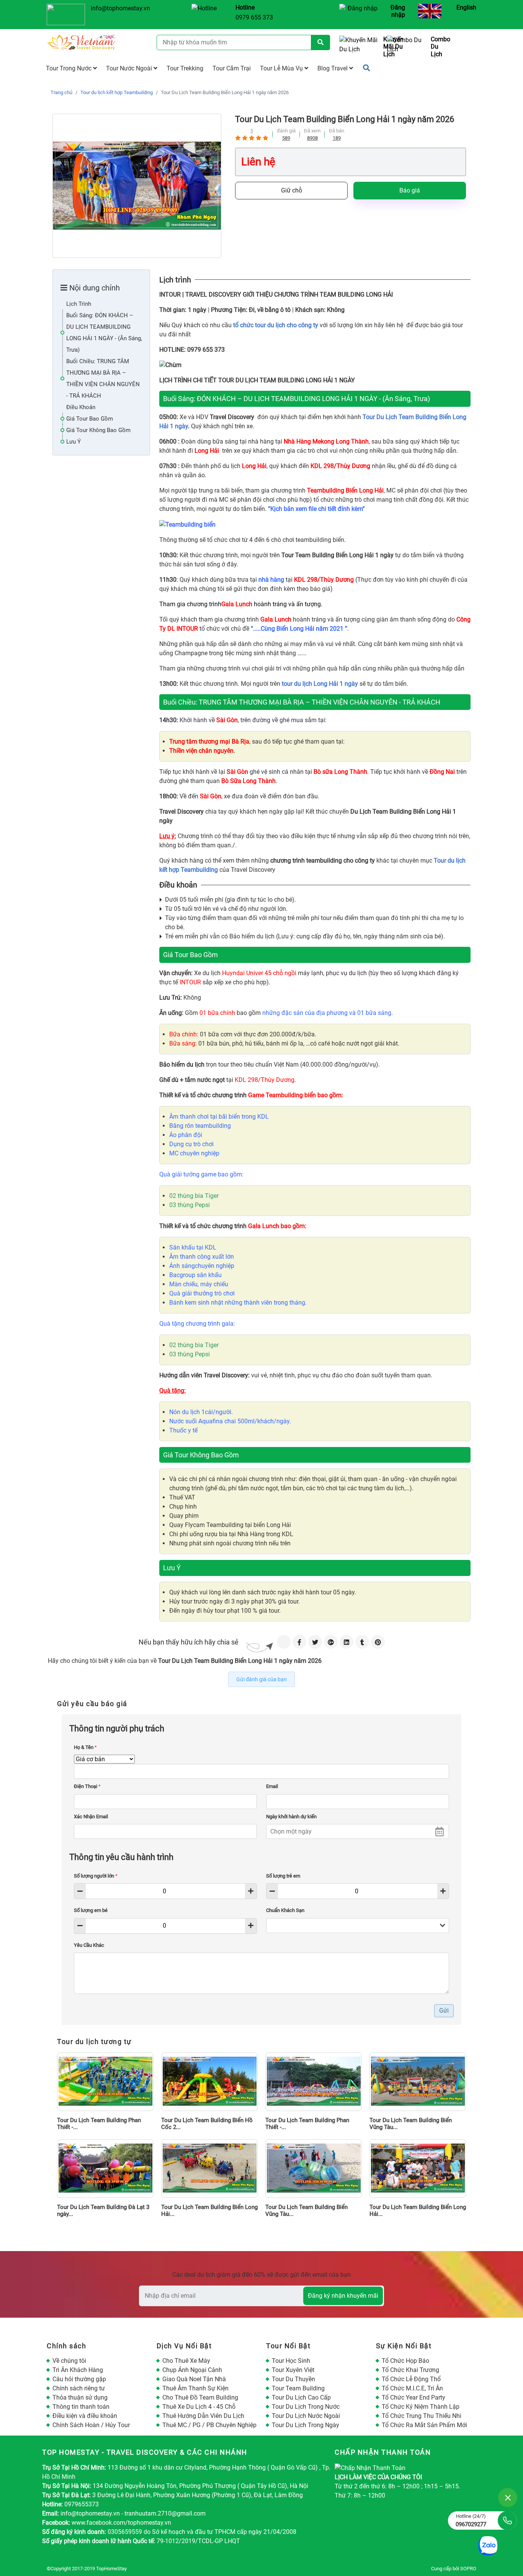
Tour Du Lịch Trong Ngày (306, 2425)
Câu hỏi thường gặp (79, 2379)
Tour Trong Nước (69, 68)
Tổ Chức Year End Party (413, 2397)
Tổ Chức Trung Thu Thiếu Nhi (422, 2416)
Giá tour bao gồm (90, 419)
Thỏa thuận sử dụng (80, 2397)
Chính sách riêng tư (79, 2388)
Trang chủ (61, 92)
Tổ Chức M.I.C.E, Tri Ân (412, 2388)
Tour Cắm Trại (232, 68)
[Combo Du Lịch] (408, 47)
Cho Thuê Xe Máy (186, 2361)
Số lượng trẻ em (283, 1876)
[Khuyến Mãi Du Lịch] (360, 47)
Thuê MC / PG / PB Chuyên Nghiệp (209, 2425)
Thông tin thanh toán (81, 2407)
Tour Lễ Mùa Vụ (282, 68)
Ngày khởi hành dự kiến (291, 1817)
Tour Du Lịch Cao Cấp (301, 2397)
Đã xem (312, 131)
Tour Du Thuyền (293, 2379)
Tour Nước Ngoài (130, 68)
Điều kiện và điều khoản (85, 2416)
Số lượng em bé (91, 1910)
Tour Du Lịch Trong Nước (306, 2407)
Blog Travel (333, 68)
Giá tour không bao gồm (98, 430)
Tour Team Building (298, 2388)
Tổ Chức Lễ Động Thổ (411, 2379)
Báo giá (410, 190)
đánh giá (286, 131)
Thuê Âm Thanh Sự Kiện (195, 2388)
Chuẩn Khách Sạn (285, 1910)
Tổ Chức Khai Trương (410, 2370)
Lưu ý (74, 442)
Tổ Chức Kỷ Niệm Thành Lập (421, 2407)
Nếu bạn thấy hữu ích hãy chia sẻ (189, 1642)
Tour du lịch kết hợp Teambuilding (117, 92)
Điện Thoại (87, 1786)
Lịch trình (79, 304)
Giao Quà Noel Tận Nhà (194, 2379)
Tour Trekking (185, 68)
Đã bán (337, 131)
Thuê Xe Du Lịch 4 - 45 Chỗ (199, 2407)
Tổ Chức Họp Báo (405, 2361)
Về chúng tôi (69, 2361)
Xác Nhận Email (91, 1817)
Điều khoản (81, 407)
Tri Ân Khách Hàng (78, 2370)
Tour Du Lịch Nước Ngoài (306, 2416)
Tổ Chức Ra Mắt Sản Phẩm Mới (424, 2425)
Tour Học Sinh (291, 2361)
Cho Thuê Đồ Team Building (200, 2397)
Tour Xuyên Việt (293, 2370)
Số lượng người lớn (96, 1876)
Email (272, 1786)
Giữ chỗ (292, 190)
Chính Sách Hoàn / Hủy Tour (91, 2425)
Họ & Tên (85, 1747)
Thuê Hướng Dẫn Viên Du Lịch (203, 2416)
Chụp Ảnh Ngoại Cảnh (192, 2370)
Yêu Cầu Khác (89, 1945)
